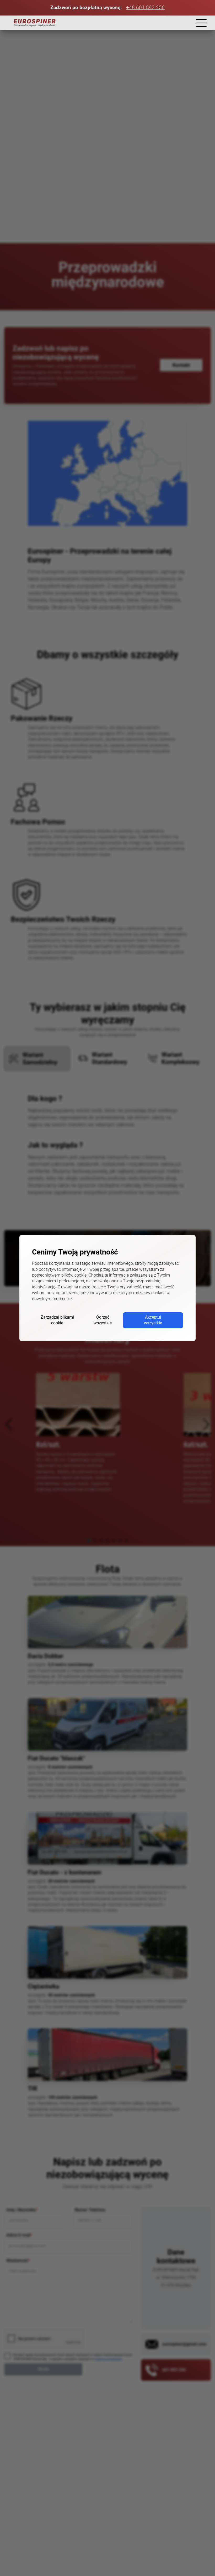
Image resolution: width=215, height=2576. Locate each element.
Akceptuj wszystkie (153, 1320)
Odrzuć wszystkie (103, 1320)
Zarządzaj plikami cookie (57, 1320)
